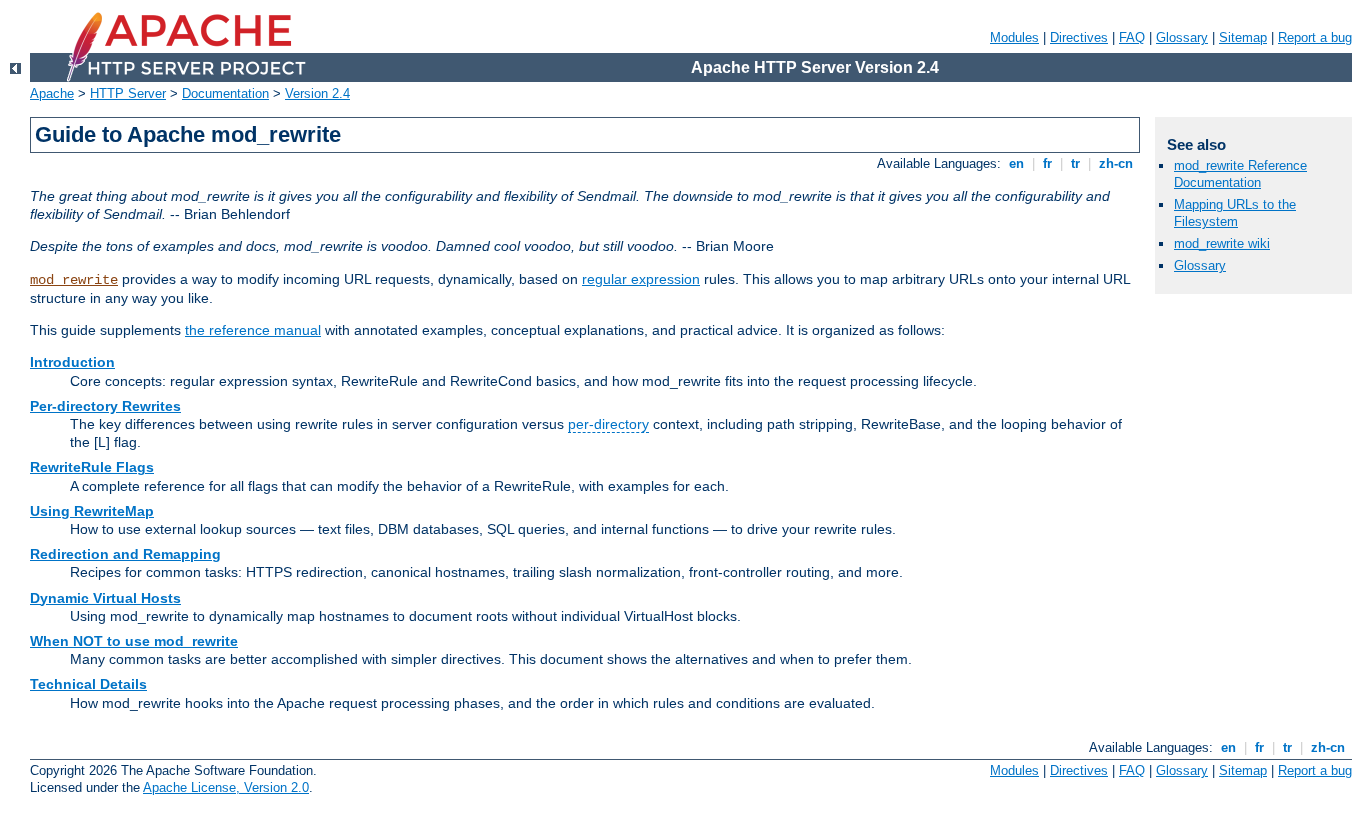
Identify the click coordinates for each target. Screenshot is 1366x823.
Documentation (225, 93)
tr (1075, 163)
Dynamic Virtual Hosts (105, 598)
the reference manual (253, 330)
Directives (1079, 37)
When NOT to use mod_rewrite (134, 641)
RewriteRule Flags (92, 467)
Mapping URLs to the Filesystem (1235, 213)
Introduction (72, 362)
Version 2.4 (317, 93)
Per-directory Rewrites (105, 406)
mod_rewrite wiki (1222, 243)
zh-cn (1116, 163)
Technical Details (88, 684)
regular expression (641, 279)
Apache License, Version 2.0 (226, 787)
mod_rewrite (74, 280)
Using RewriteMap (92, 511)
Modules (1014, 37)
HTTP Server (128, 93)
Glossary (1182, 37)
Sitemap (1243, 37)
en (1016, 163)
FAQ (1132, 37)
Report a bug (1315, 37)
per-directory (608, 424)
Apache (52, 93)
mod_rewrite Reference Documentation (1240, 174)
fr (1047, 163)
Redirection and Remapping (125, 554)
